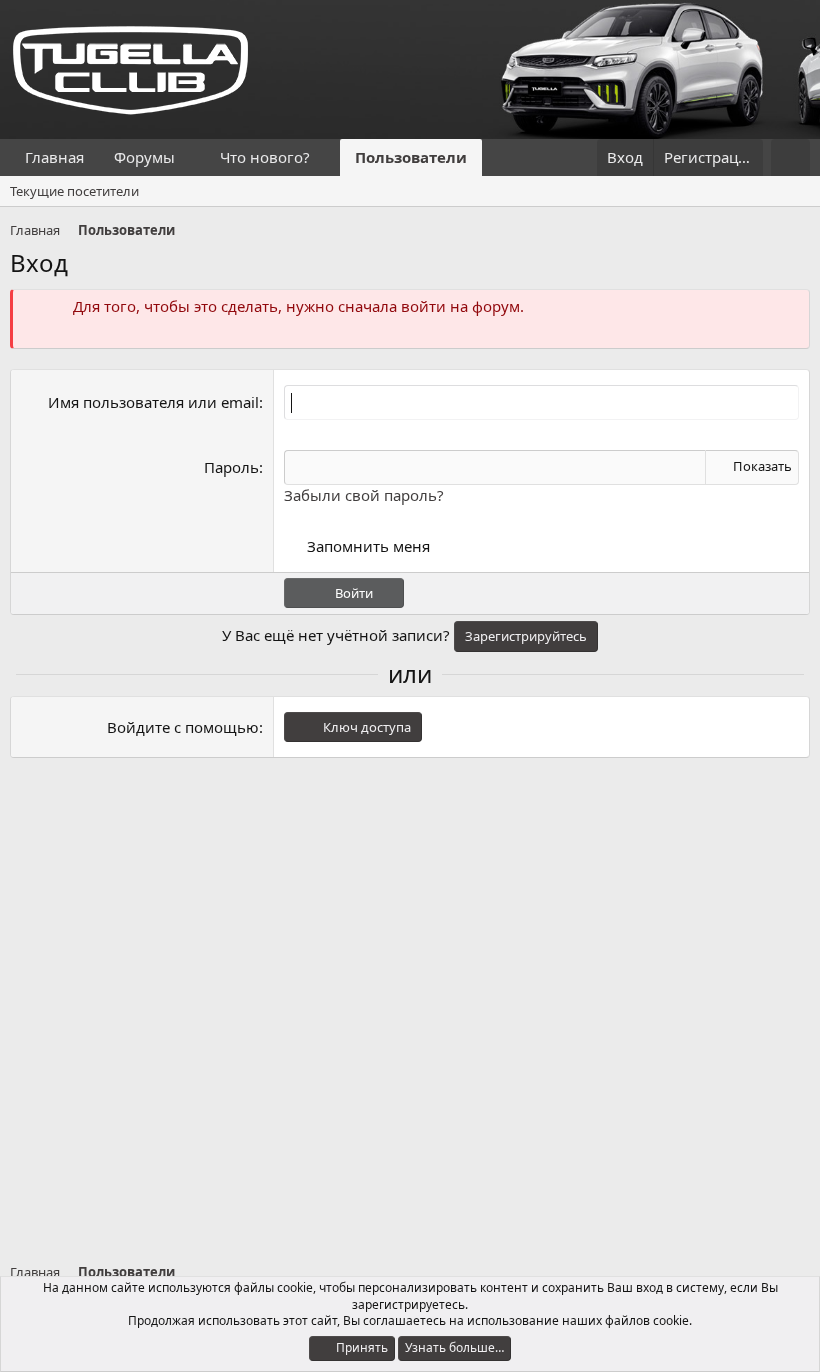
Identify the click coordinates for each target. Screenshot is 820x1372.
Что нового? (265, 157)
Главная (54, 157)
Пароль (231, 467)
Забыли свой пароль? (364, 495)
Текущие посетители (74, 191)
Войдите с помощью (183, 727)
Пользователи (411, 157)
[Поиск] (790, 157)
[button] (191, 157)
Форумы (144, 157)
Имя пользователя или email (153, 402)
